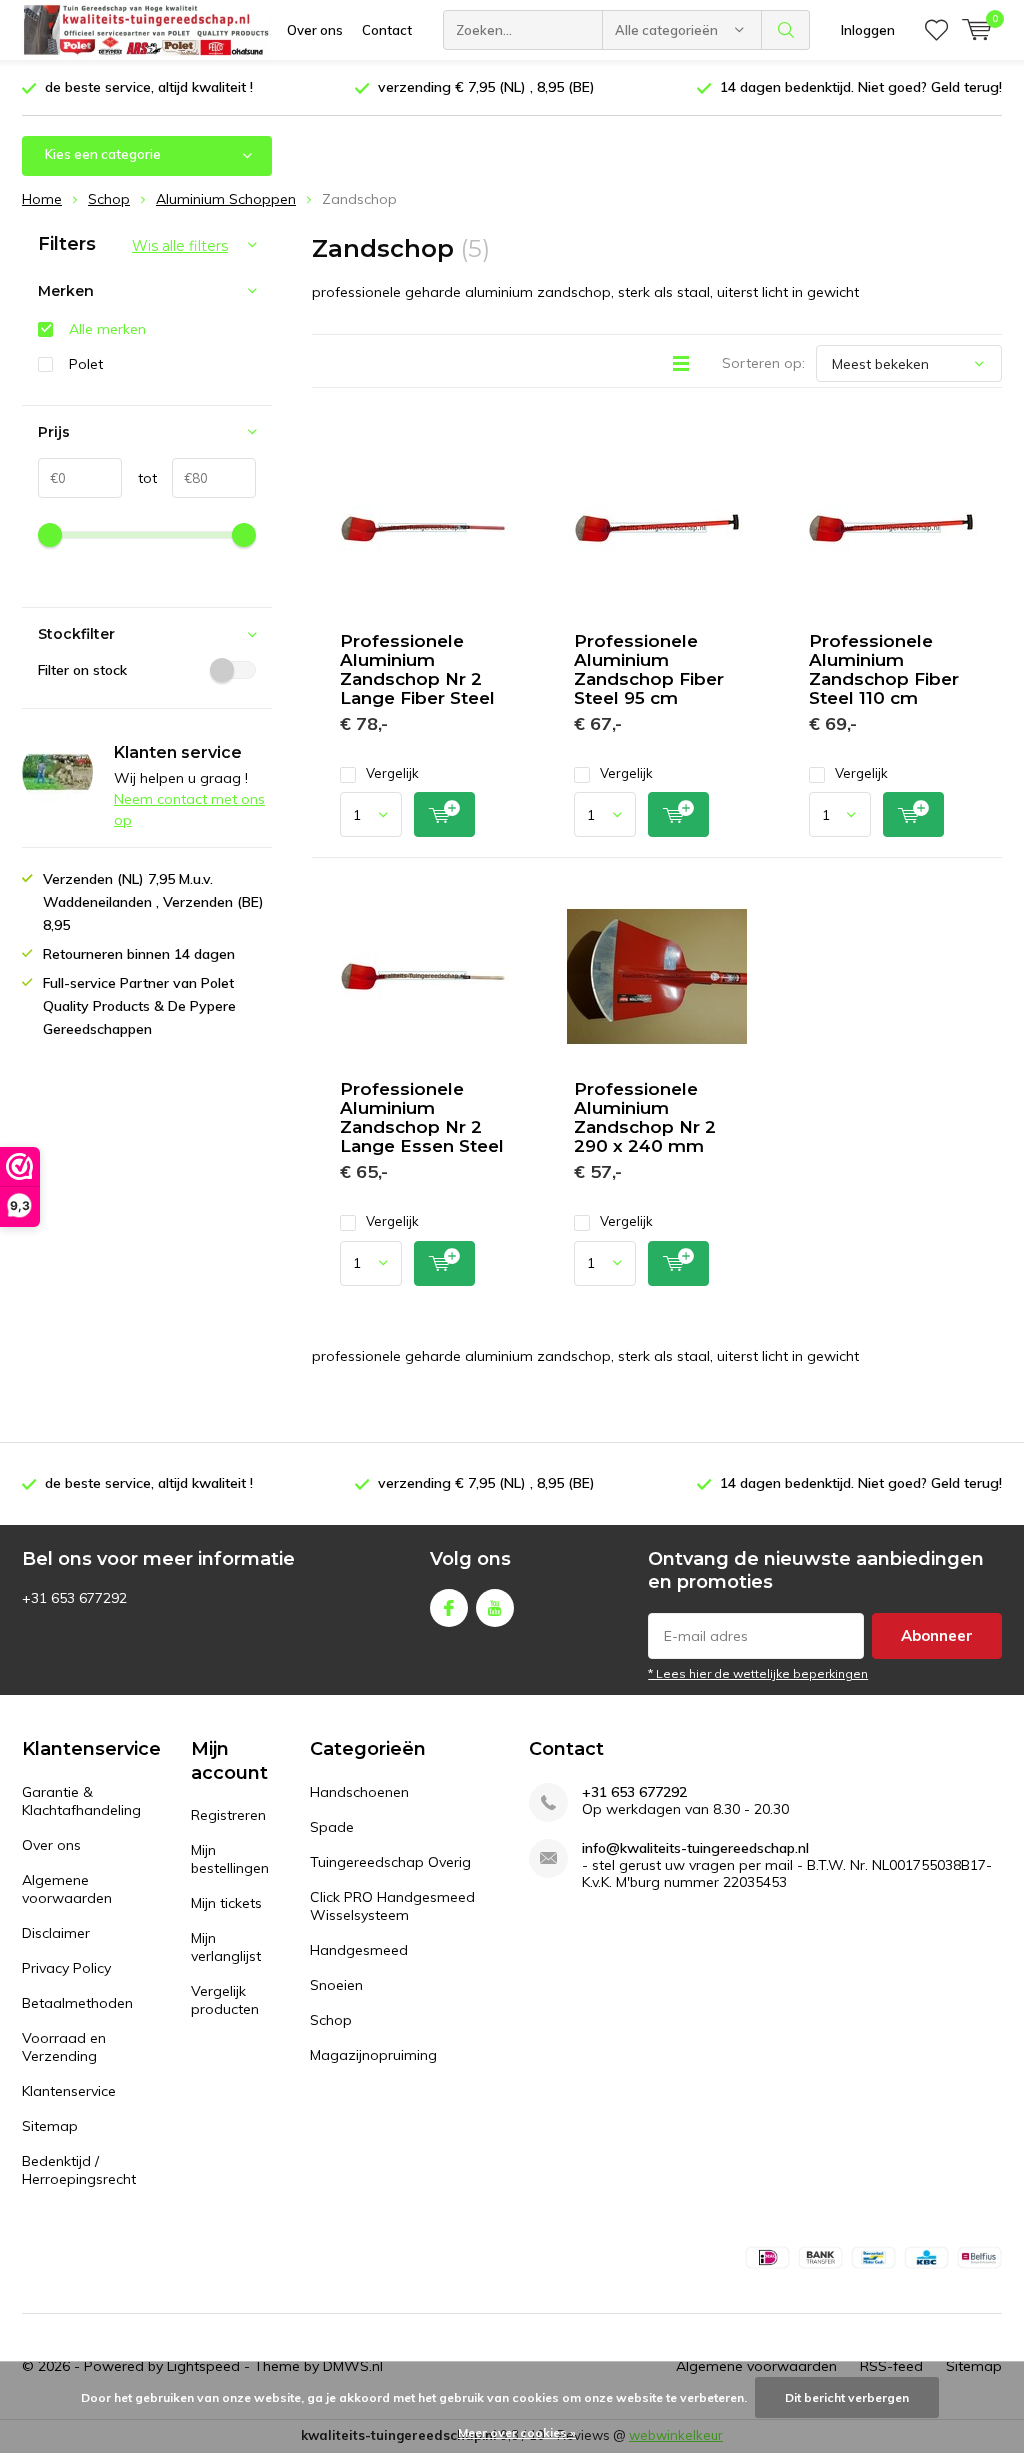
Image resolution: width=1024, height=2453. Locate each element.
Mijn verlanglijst (226, 1947)
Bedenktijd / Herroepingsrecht (79, 2170)
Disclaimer (56, 1933)
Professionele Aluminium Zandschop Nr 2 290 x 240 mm (645, 1117)
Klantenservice (69, 2091)
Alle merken (107, 329)
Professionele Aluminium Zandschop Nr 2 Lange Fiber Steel (417, 669)
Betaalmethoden (77, 2003)
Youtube (495, 1608)
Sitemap (50, 2126)
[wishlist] (936, 30)
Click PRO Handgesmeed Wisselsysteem (392, 1906)
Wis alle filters (180, 246)
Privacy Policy (66, 1968)
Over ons (315, 30)
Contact (387, 30)
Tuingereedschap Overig (390, 1862)
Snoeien (336, 1985)
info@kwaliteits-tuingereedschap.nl (695, 1848)
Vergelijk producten (225, 2000)
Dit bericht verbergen (847, 2397)
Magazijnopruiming (373, 2055)
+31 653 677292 (634, 1792)
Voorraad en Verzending (64, 2047)
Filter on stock (82, 670)
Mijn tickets (226, 1903)
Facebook (449, 1608)
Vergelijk (392, 773)
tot (139, 478)
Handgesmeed (359, 1950)
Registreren (228, 1815)
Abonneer (937, 1635)
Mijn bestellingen (230, 1859)
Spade (332, 1827)
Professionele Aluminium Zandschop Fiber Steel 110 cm (884, 669)
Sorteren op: (763, 363)
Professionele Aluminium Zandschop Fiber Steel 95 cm (649, 669)
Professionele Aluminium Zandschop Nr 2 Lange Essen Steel (422, 1117)
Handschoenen (359, 1792)
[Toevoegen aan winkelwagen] (444, 814)
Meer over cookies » (517, 2432)
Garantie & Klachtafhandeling (81, 1801)
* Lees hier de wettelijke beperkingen (758, 1673)
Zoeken (786, 30)
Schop (331, 2020)
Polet (86, 364)
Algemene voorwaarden (67, 1889)
